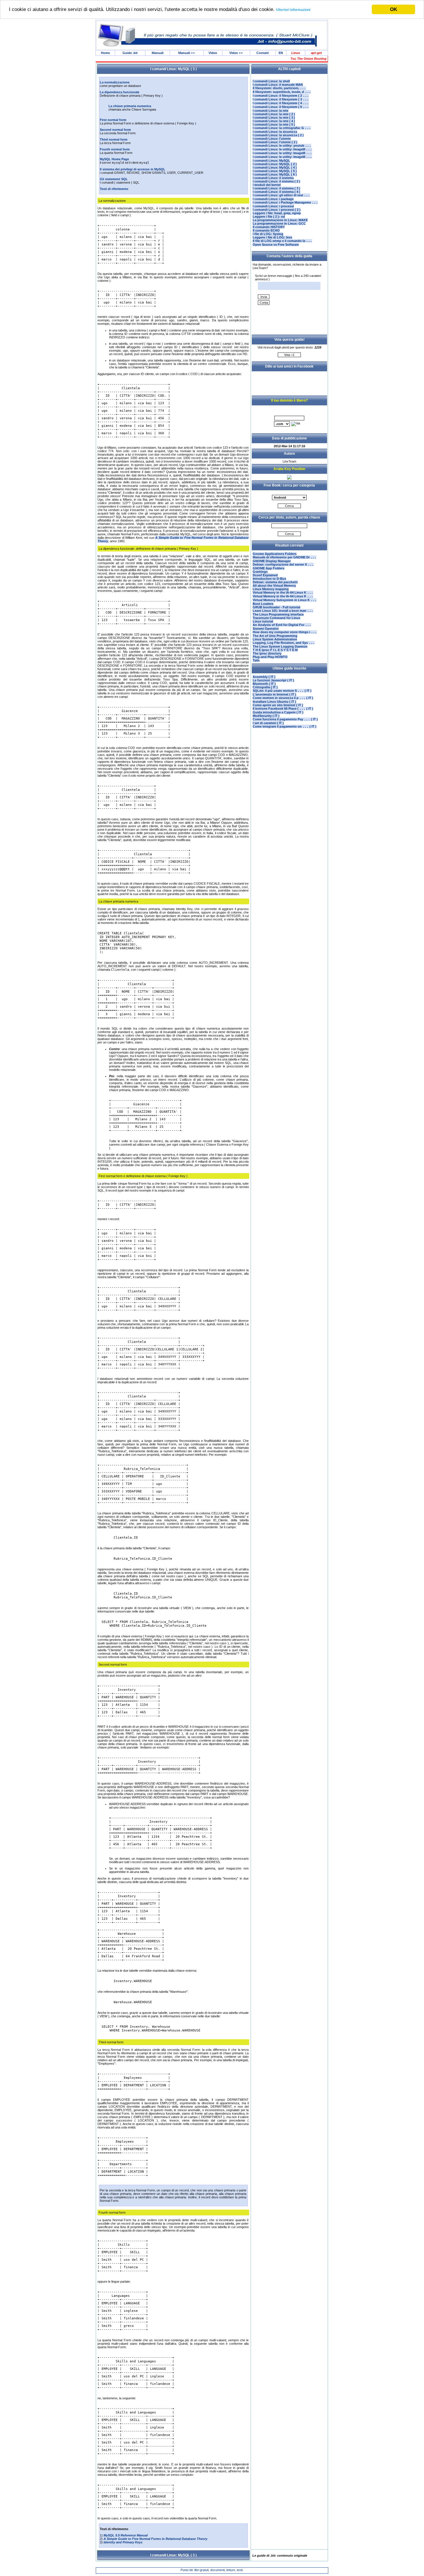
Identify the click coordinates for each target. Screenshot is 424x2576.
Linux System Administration (275, 639)
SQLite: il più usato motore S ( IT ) (282, 691)
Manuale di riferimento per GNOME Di (285, 557)
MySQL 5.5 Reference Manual (126, 2535)
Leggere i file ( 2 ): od (269, 217)
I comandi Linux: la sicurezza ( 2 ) (278, 135)
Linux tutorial (263, 621)
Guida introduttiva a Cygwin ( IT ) (278, 712)
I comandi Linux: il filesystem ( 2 (281, 96)
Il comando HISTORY (269, 227)
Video (213, 53)
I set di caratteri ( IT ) (268, 723)
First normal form (113, 120)
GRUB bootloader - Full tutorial (276, 607)
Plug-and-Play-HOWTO (270, 657)
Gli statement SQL (114, 179)
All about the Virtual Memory (274, 586)
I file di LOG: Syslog (268, 234)
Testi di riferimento (114, 189)
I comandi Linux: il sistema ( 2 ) (276, 181)
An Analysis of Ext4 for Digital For (282, 625)
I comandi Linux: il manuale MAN (278, 85)
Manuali (158, 53)
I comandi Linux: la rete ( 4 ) (274, 121)
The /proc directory (267, 653)
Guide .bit (130, 53)
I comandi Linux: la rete (271, 111)
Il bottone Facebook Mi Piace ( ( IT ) (283, 709)
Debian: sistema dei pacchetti (275, 582)
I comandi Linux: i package (273, 199)
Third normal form (114, 139)
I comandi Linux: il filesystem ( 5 (281, 107)
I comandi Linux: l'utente (272, 139)
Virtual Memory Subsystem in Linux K (285, 600)
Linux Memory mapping (271, 589)
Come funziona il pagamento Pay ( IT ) (285, 719)
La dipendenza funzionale (120, 92)
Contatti (263, 53)
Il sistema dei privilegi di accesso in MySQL (133, 169)
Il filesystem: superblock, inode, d (282, 92)
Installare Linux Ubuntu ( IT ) (274, 702)
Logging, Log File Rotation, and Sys (284, 643)
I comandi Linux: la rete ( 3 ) (274, 118)
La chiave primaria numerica (130, 106)
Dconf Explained (265, 575)
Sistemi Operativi (266, 629)
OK (394, 9)
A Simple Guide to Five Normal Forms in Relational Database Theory (155, 2539)
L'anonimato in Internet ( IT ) (274, 694)
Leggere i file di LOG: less (272, 237)
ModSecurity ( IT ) (266, 716)
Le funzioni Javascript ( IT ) (273, 680)
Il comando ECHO (266, 230)
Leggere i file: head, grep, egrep (277, 213)
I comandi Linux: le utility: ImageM (282, 149)
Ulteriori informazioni (293, 10)
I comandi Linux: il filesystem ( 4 (281, 103)
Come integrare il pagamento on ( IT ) (285, 726)
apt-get (316, 53)
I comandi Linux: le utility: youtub (282, 146)
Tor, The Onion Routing (308, 59)
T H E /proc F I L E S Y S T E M (275, 650)
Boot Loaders (263, 604)
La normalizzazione (115, 82)
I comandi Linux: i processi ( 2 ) (277, 210)
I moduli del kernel (267, 185)
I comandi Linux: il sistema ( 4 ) (276, 192)
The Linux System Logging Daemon (280, 646)
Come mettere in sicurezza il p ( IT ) (283, 698)
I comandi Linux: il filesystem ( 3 (281, 99)
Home (105, 53)
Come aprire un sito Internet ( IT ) (278, 705)
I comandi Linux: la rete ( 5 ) (274, 124)
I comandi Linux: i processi (273, 206)
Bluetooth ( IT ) (264, 684)
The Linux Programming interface (278, 614)
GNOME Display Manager (272, 561)
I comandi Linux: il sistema (273, 178)
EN (281, 53)
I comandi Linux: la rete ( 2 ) (274, 114)
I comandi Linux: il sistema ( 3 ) (276, 188)
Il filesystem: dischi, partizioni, (279, 88)
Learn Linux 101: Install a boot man (283, 611)
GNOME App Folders (269, 568)
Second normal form (115, 130)
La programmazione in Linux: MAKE (280, 220)
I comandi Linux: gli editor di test (281, 195)
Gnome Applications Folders (275, 554)
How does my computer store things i (285, 632)
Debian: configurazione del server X (283, 564)
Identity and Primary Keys (123, 2542)
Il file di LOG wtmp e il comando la (282, 241)
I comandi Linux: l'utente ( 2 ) (275, 142)
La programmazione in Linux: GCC (279, 223)
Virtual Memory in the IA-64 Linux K (283, 592)
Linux (296, 53)
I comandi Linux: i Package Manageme (285, 202)
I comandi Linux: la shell (271, 81)
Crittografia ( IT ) (265, 687)
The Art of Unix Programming (275, 636)
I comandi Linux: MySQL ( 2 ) (275, 164)
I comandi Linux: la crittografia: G (282, 128)
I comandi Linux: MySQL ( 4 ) (275, 167)
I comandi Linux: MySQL (271, 161)
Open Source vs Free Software (276, 245)
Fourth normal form (115, 149)
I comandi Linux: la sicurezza (275, 132)
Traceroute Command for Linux (276, 618)
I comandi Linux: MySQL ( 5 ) (275, 171)
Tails (256, 660)
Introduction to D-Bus (269, 579)
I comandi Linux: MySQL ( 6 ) (275, 174)
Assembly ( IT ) (264, 677)
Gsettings (260, 572)
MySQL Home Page (114, 159)
